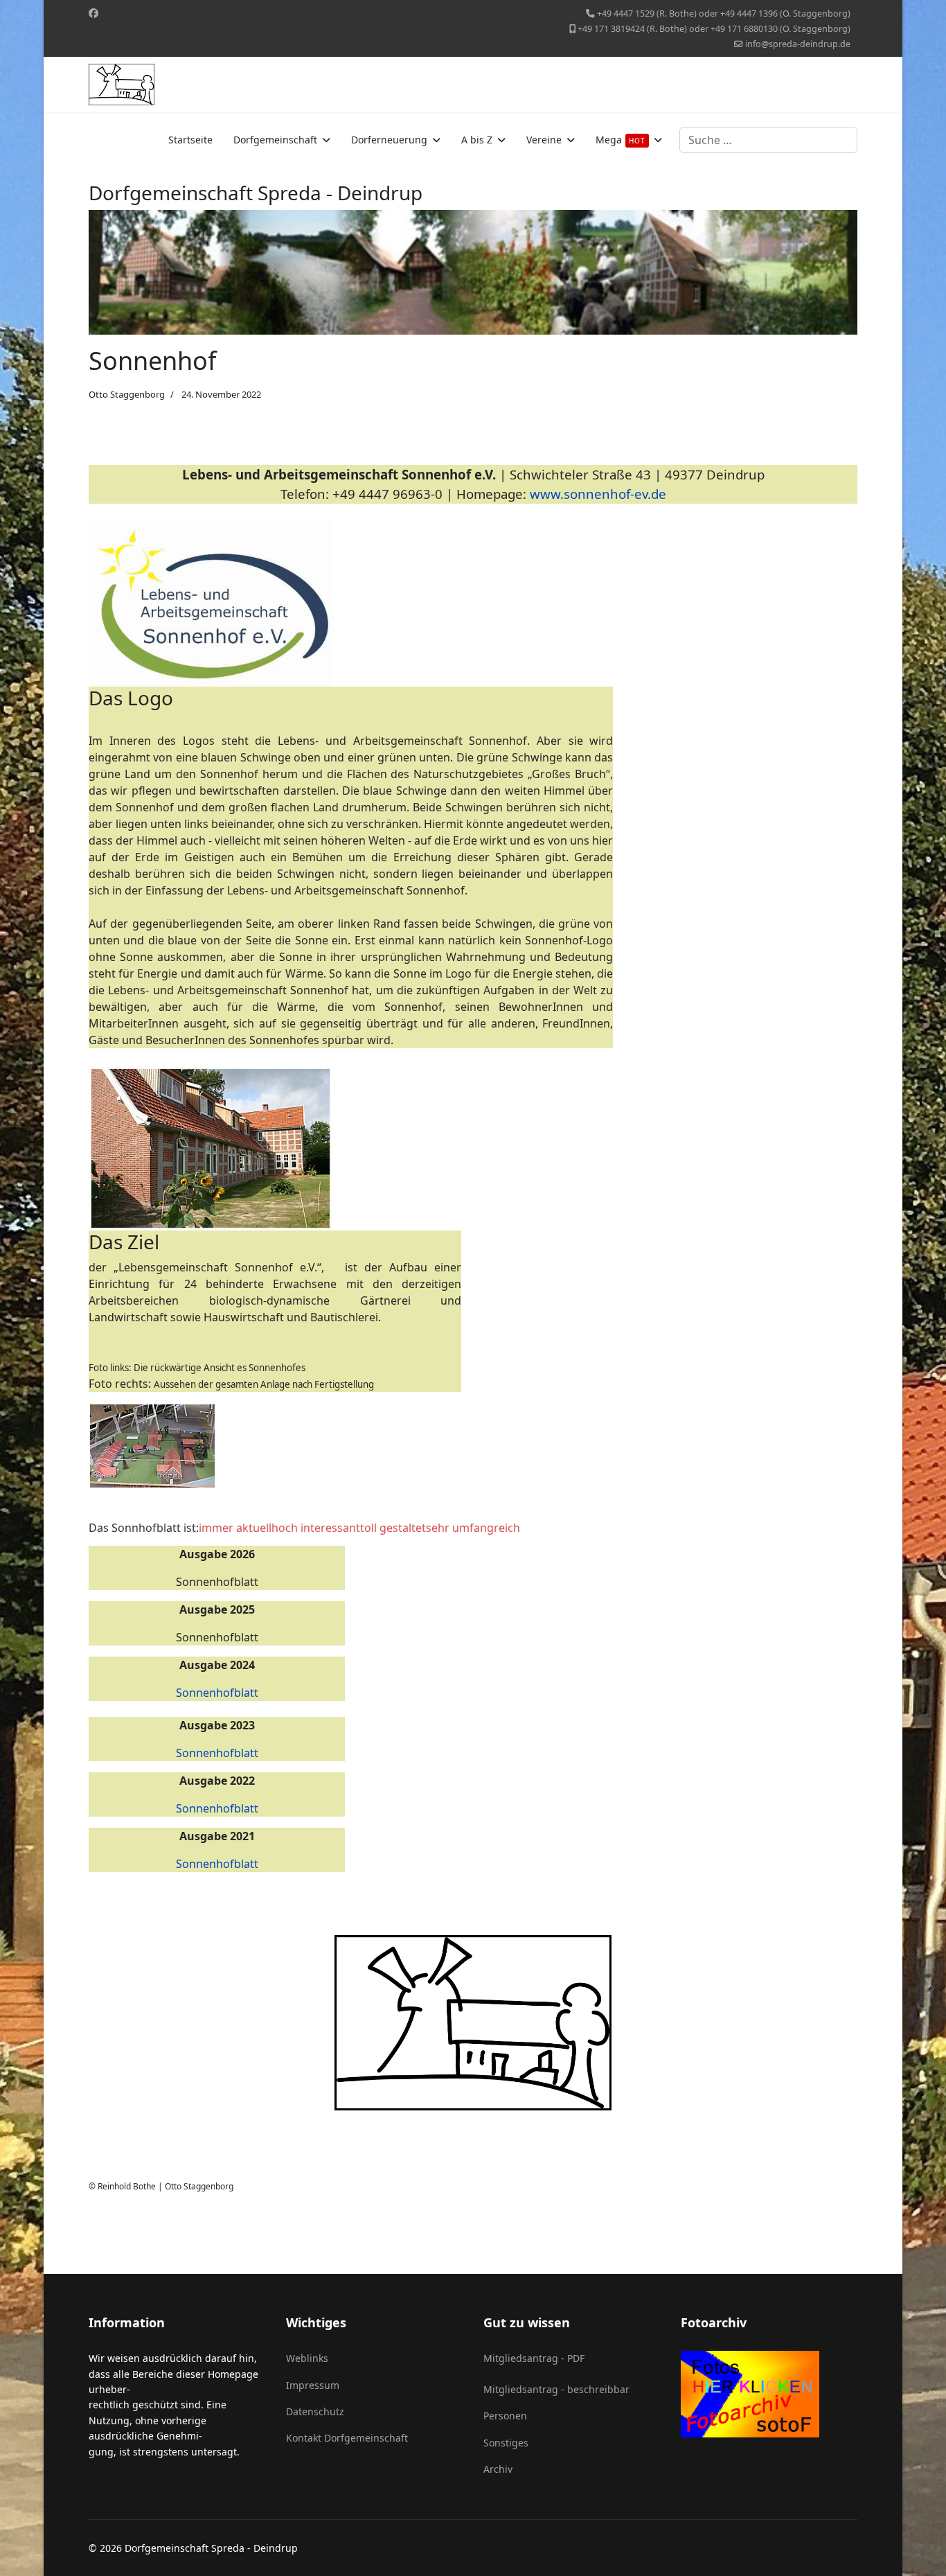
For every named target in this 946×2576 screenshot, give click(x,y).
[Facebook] (93, 13)
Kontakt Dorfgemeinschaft (347, 2438)
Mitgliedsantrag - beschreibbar (556, 2389)
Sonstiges (506, 2443)
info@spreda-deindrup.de (798, 44)
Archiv (498, 2469)
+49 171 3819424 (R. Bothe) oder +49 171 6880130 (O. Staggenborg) (714, 29)
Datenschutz (315, 2411)
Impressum (313, 2385)
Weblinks (307, 2358)
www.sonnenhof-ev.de (598, 494)
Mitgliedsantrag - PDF (534, 2358)
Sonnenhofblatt (217, 1693)
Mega (621, 140)
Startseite (190, 140)
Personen (505, 2416)
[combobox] (768, 140)
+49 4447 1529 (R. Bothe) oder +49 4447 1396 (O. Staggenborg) (724, 14)
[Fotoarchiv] (769, 2394)
